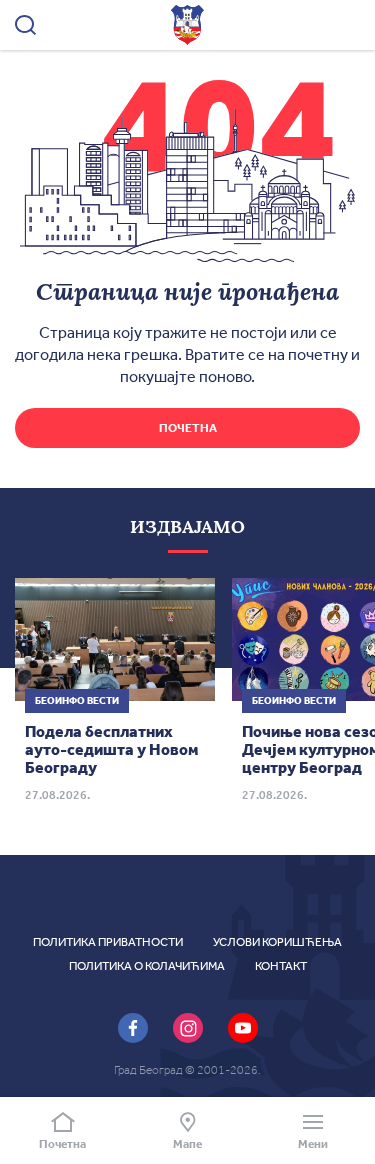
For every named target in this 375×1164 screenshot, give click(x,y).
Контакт (281, 966)
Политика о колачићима (147, 966)
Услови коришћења (277, 942)
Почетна (188, 428)
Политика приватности (108, 942)
